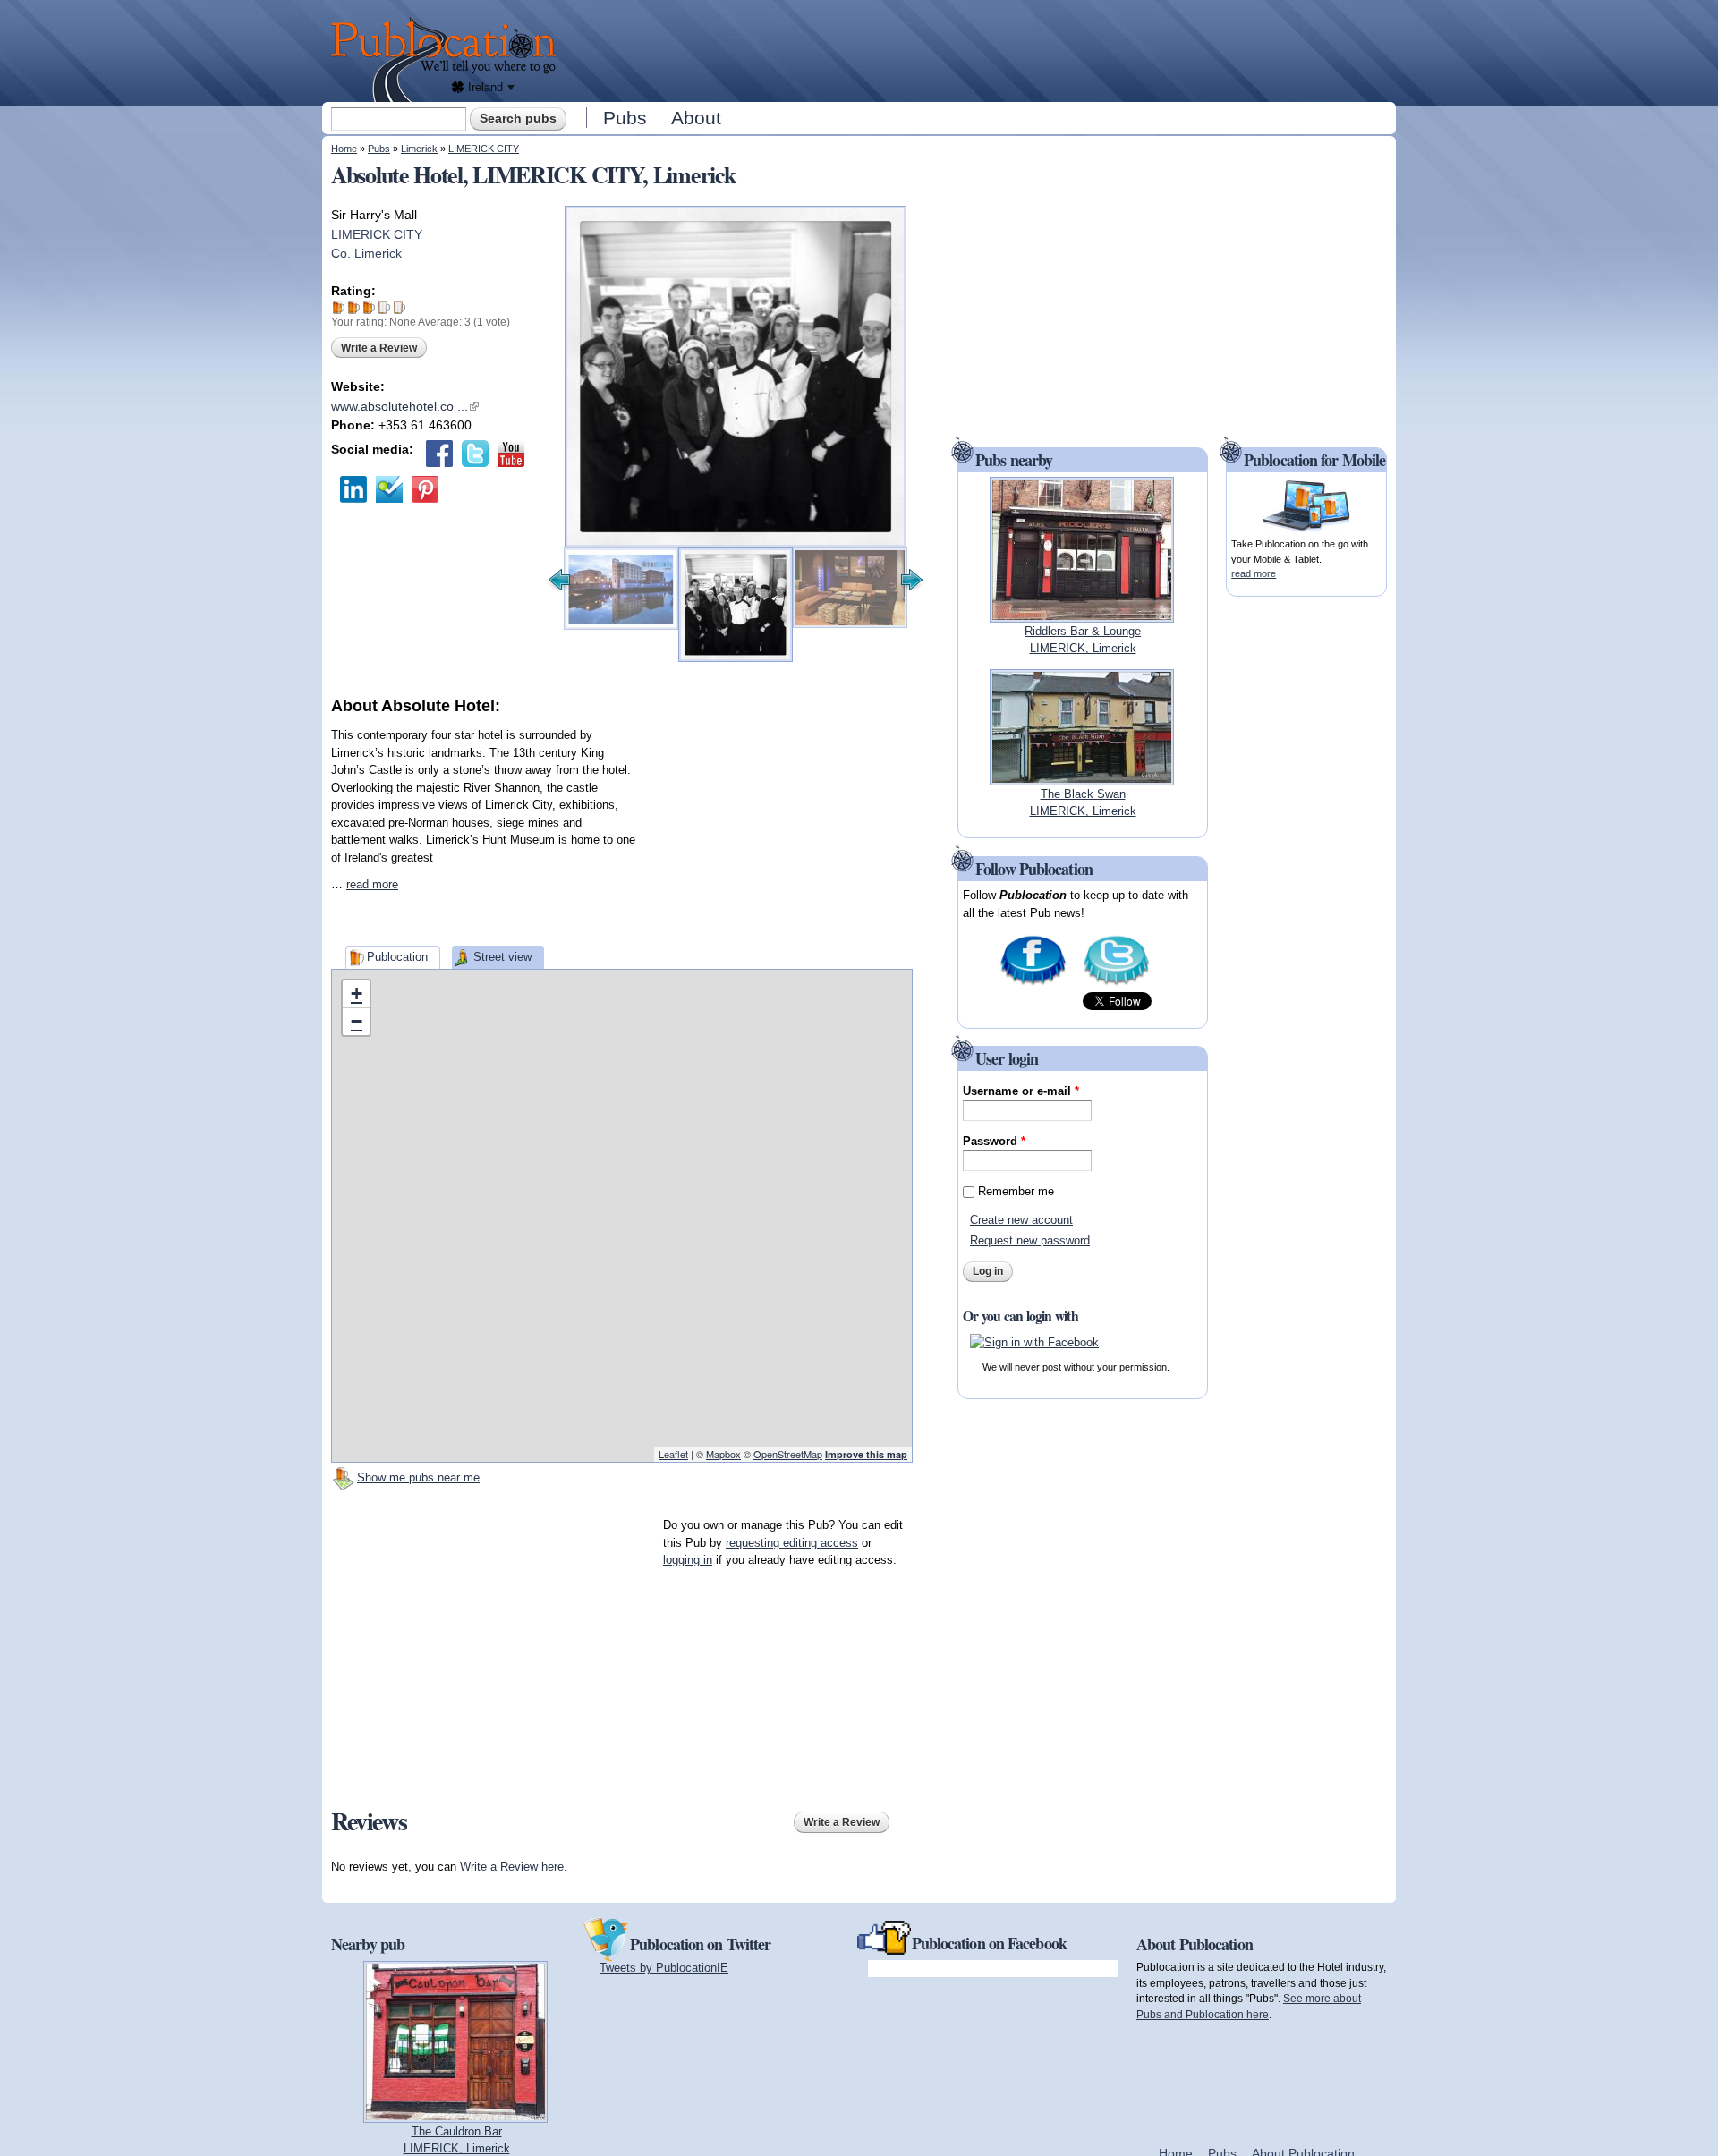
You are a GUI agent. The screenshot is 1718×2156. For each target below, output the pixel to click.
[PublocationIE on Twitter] (1116, 984)
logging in (688, 1560)
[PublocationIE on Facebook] (1033, 984)
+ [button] (357, 993)
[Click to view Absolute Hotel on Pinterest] (425, 489)
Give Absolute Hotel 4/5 (384, 307)
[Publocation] (448, 59)
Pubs (625, 118)
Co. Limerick (366, 253)
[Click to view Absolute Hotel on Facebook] (439, 454)
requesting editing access (792, 1543)
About (696, 118)
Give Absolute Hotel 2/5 (354, 307)
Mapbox (723, 1454)
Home (344, 149)
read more (372, 884)
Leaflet (673, 1454)
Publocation (397, 957)
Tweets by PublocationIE (664, 1968)
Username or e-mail (1021, 1091)
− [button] (357, 1021)
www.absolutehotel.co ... (405, 406)
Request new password (1030, 1240)
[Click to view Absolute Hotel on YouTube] (511, 454)
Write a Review (379, 348)
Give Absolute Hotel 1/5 (339, 307)
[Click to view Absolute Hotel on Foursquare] (389, 489)
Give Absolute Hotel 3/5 (369, 307)
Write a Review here (512, 1867)
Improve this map (866, 1454)
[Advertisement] (981, 49)
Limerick (419, 149)
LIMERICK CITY (484, 149)
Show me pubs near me (418, 1477)
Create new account (1021, 1220)
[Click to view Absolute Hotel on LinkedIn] (353, 489)
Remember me (1016, 1191)
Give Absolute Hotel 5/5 (400, 307)
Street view (502, 957)
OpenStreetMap (788, 1454)
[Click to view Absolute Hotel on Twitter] (475, 454)
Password (994, 1141)
